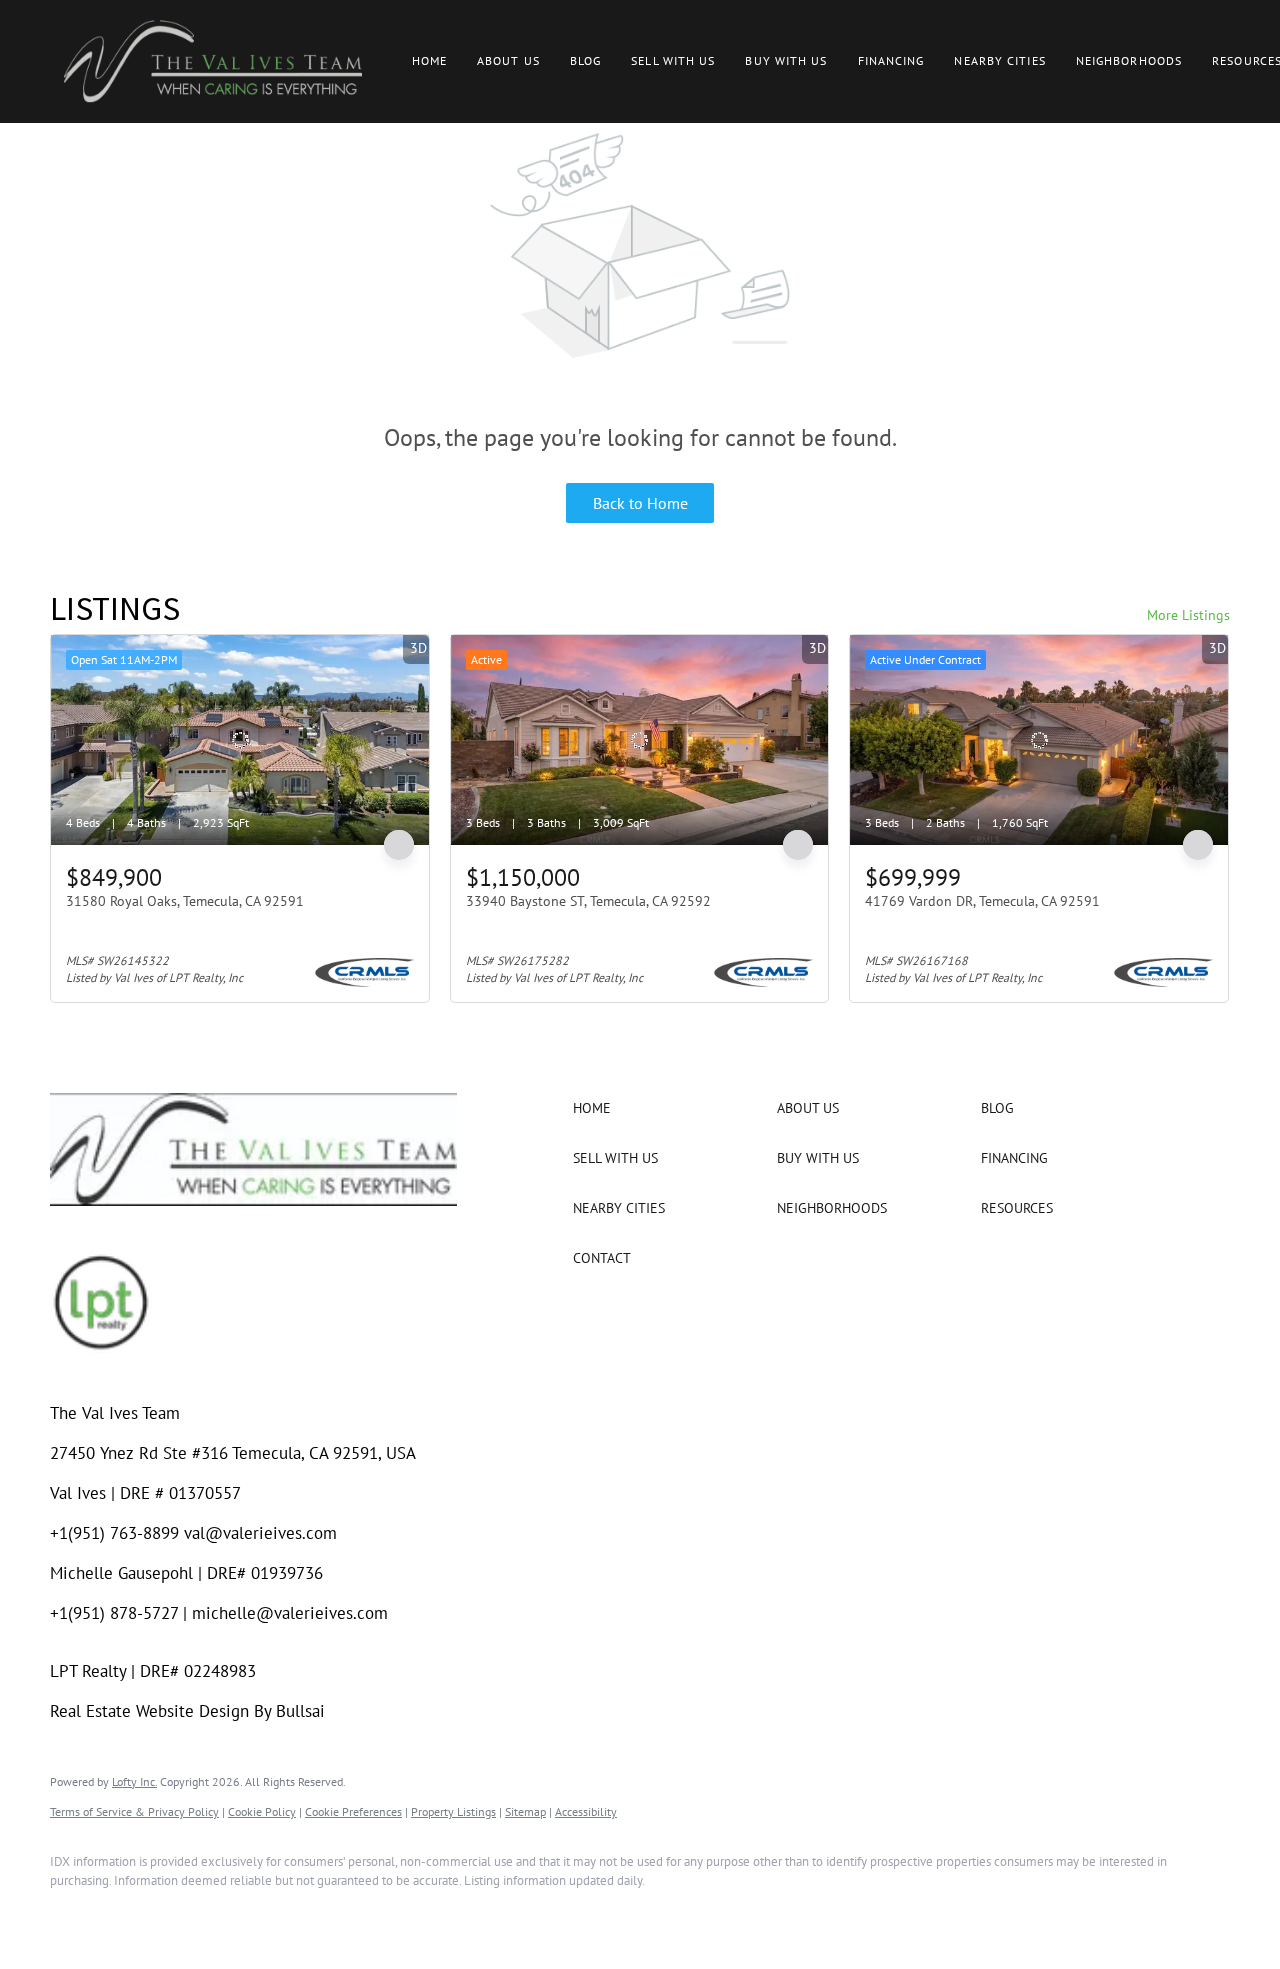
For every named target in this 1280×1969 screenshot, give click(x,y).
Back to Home (640, 503)
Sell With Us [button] (673, 60)
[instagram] (248, 1915)
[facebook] (74, 1915)
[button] (213, 61)
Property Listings (453, 1811)
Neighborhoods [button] (1129, 60)
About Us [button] (508, 60)
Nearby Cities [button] (999, 60)
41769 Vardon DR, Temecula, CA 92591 (982, 901)
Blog (585, 60)
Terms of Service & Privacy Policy (134, 1811)
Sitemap (525, 1811)
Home (429, 60)
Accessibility (586, 1811)
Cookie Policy (262, 1811)
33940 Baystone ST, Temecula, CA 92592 (588, 901)
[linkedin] (132, 1915)
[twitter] (190, 1915)
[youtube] (306, 1915)
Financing (891, 60)
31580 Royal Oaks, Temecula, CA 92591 (185, 901)
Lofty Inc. (134, 1781)
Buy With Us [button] (786, 60)
